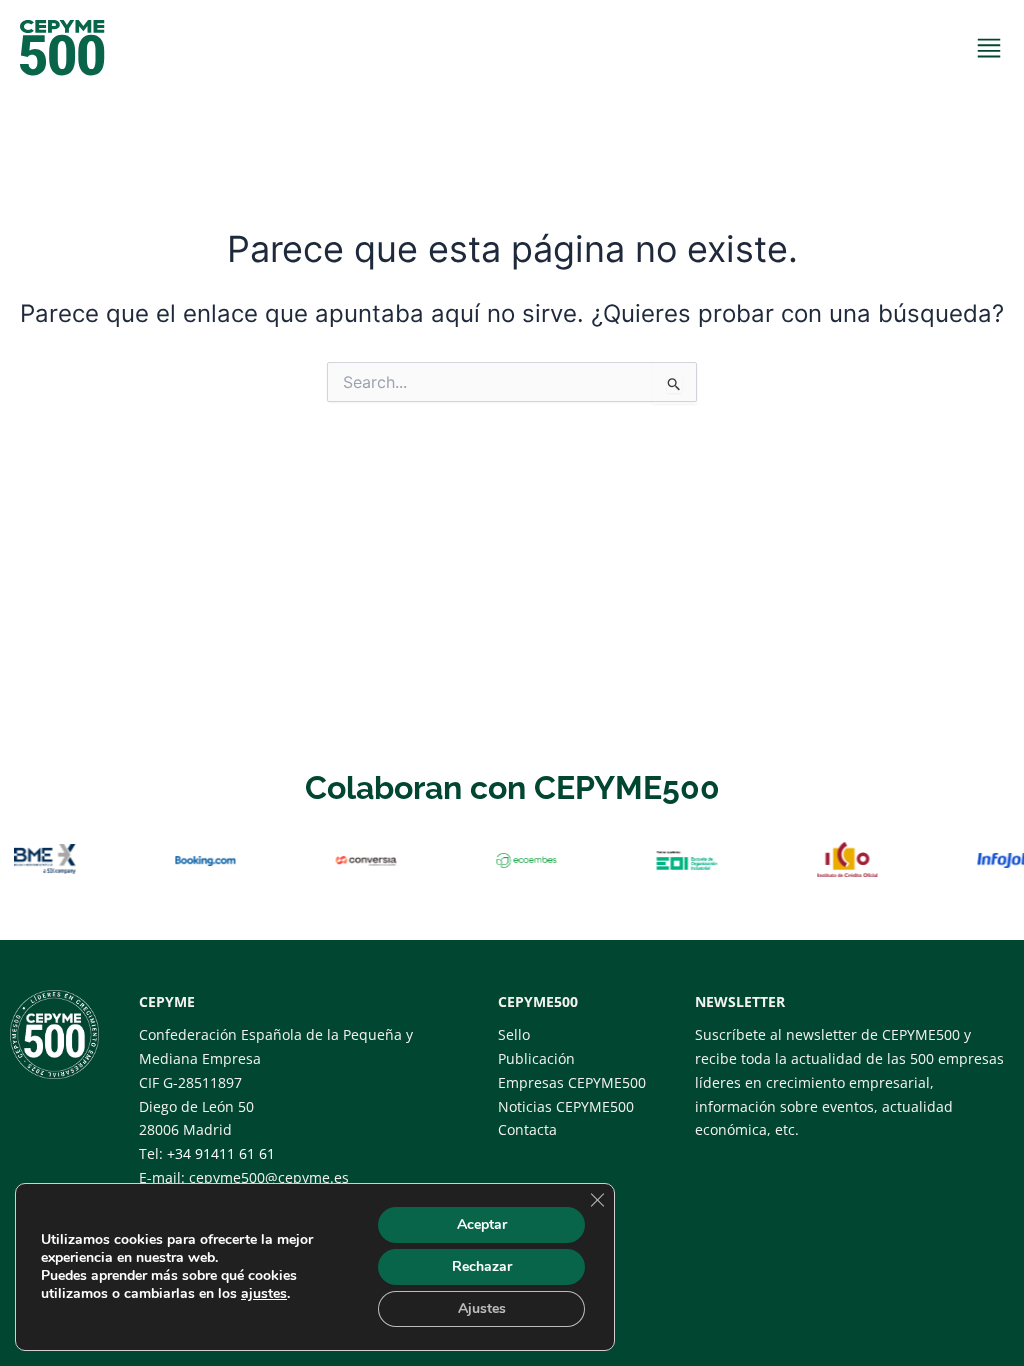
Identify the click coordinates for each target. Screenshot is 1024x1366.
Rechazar (482, 1266)
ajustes (264, 1294)
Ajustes (482, 1308)
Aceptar (482, 1224)
